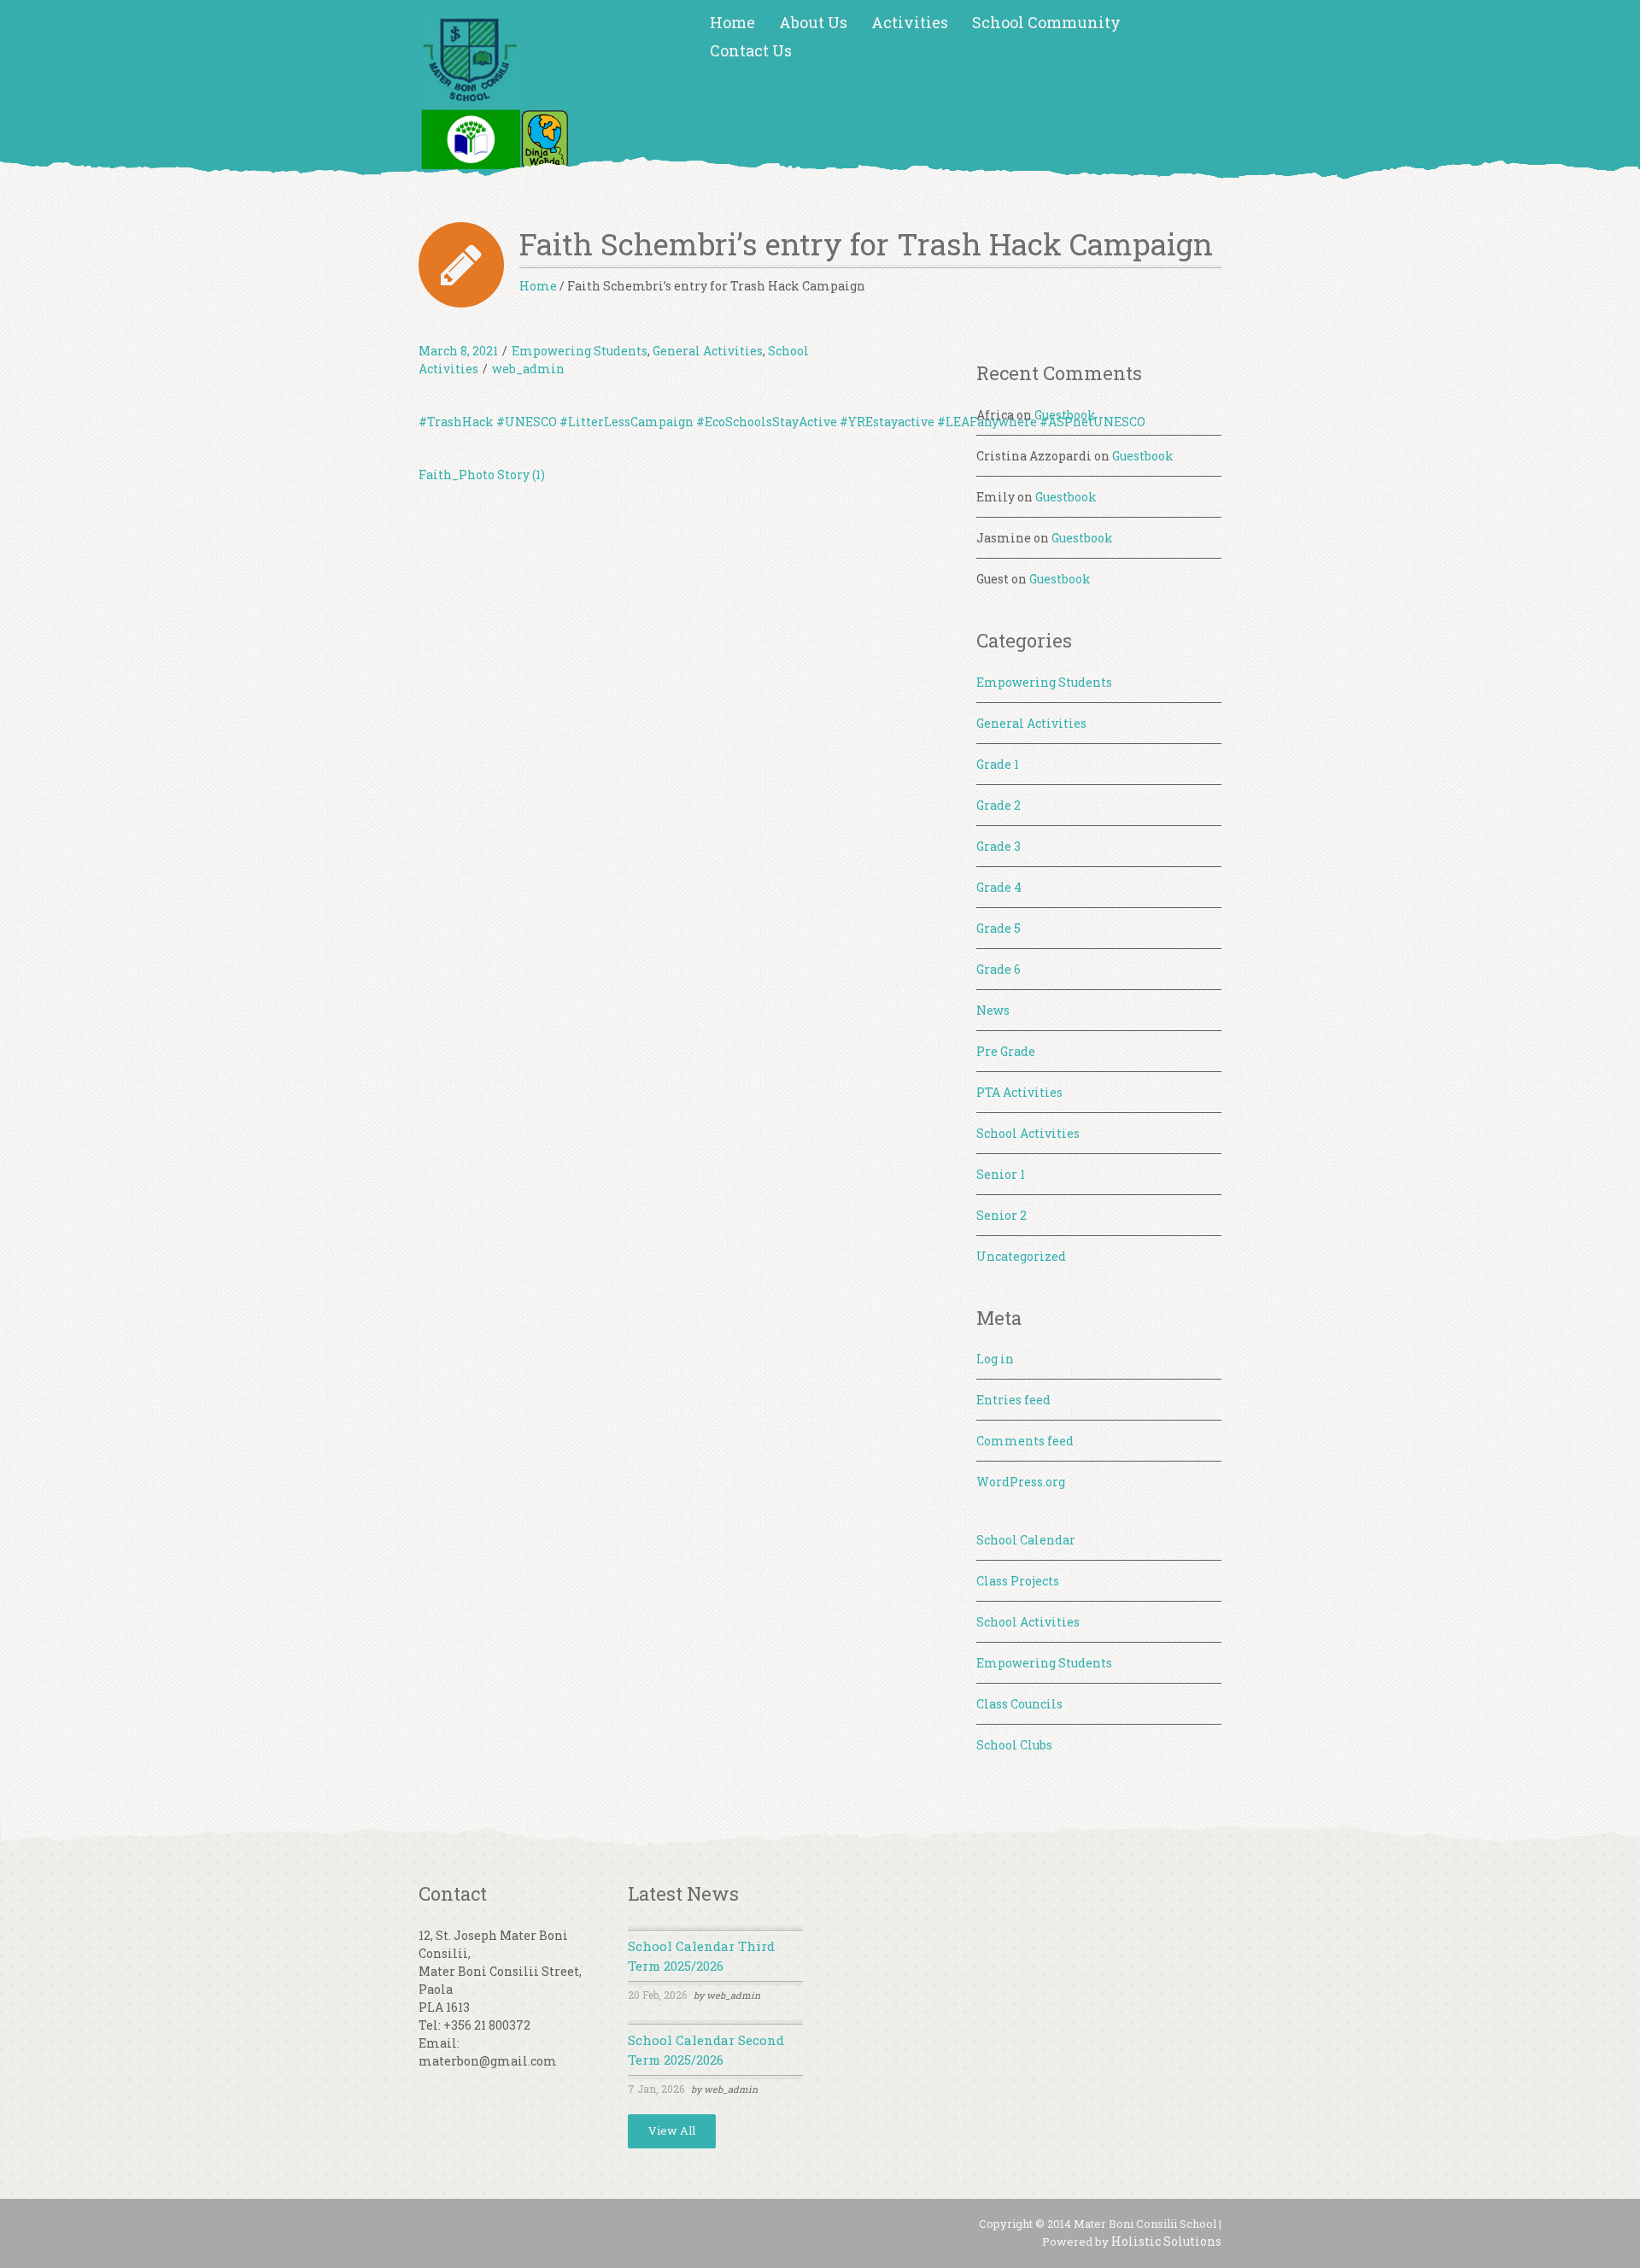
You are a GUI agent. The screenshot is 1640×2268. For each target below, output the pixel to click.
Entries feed (1013, 1400)
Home (732, 22)
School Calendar (1026, 1540)
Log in (995, 1359)
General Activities (708, 351)
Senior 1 (1001, 1174)
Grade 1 (998, 764)
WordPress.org (1021, 1482)
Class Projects (1018, 1581)
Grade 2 (999, 805)
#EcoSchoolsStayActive (767, 422)
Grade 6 (999, 969)
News (993, 1010)
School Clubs (1014, 1745)
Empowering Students (580, 351)
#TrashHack (456, 422)
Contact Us (751, 50)
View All (672, 2130)
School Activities (1028, 1133)
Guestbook (1065, 415)
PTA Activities (1019, 1092)
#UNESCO (527, 422)
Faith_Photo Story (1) (482, 475)
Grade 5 (999, 928)
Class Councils (1019, 1704)
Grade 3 (999, 846)
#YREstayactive (887, 422)
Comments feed (1025, 1441)
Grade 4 (999, 887)
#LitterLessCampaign (627, 422)
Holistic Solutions (1166, 2241)
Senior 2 (1002, 1215)
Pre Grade (1006, 1051)
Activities (910, 22)
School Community (1046, 22)
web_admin (528, 369)
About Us (813, 22)
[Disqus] (680, 741)
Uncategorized (1021, 1256)
